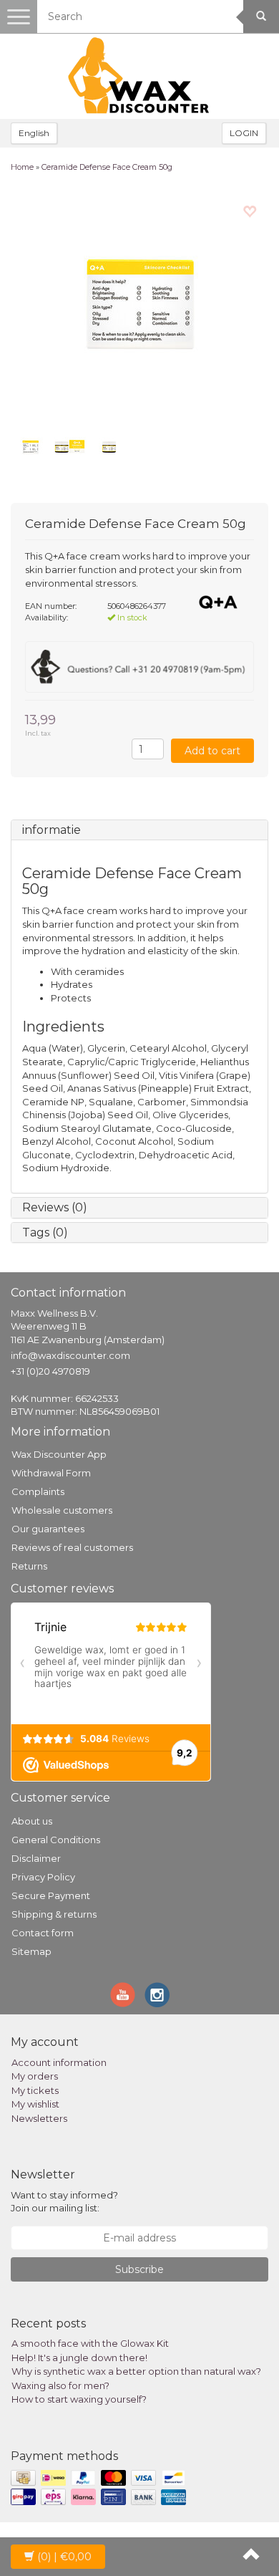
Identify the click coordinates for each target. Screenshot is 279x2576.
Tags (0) (45, 1232)
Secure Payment (51, 1895)
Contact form (43, 1933)
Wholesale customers (62, 1510)
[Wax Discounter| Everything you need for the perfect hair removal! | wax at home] (139, 76)
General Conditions (56, 1840)
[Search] (261, 16)
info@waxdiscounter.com (70, 1355)
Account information (59, 2062)
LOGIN (244, 133)
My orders (35, 2076)
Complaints (38, 1491)
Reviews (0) (55, 1207)
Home (22, 167)
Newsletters (39, 2118)
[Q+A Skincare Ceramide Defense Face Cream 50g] (139, 306)
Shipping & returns (54, 1914)
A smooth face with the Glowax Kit (90, 2343)
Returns (29, 1566)
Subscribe (139, 2269)
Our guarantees (48, 1529)
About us (32, 1821)
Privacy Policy (43, 1877)
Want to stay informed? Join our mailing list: (64, 2202)
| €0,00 (64, 2557)
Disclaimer (36, 1858)
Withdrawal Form (51, 1473)
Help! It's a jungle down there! (79, 2358)
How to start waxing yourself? (79, 2399)
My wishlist (35, 2104)
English (34, 133)
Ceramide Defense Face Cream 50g (107, 167)
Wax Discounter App (59, 1454)
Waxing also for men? (60, 2385)
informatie (52, 830)
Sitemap (31, 1951)
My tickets (35, 2090)
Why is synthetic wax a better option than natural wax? (136, 2371)
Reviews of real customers (72, 1547)
